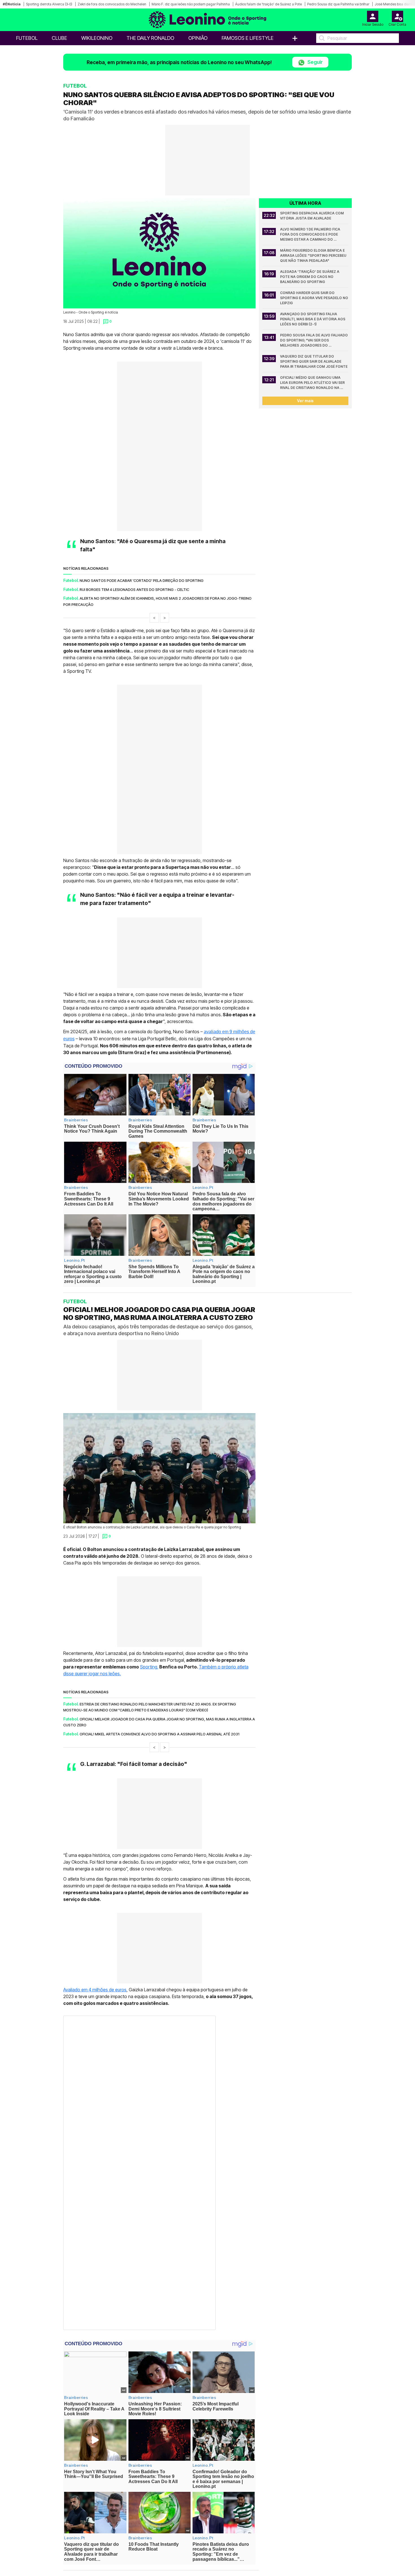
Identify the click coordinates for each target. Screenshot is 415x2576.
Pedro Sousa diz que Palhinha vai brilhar (338, 4)
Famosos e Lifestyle (248, 38)
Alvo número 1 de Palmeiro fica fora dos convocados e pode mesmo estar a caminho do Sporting (311, 235)
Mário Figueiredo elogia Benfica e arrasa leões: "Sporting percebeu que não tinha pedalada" (314, 255)
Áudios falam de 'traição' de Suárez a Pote (268, 4)
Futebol (27, 38)
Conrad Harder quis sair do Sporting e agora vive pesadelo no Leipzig (314, 298)
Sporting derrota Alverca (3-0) (49, 4)
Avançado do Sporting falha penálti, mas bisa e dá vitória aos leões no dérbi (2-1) (313, 319)
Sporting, (149, 1667)
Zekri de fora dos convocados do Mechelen (112, 4)
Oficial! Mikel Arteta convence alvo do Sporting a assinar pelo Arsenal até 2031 (160, 1734)
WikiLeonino (97, 38)
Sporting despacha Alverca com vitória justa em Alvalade (312, 216)
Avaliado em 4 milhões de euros (95, 1990)
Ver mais (305, 401)
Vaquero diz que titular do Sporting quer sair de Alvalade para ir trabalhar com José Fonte (314, 361)
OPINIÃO (198, 38)
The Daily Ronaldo (150, 38)
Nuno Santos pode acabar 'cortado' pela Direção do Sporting (142, 580)
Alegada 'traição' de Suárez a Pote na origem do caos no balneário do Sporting (310, 277)
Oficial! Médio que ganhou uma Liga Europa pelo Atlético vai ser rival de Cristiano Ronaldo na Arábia (313, 383)
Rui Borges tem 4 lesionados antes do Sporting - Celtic (134, 589)
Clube (59, 38)
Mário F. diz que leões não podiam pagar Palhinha (191, 4)
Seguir (314, 62)
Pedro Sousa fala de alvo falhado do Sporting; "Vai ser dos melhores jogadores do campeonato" (314, 341)
